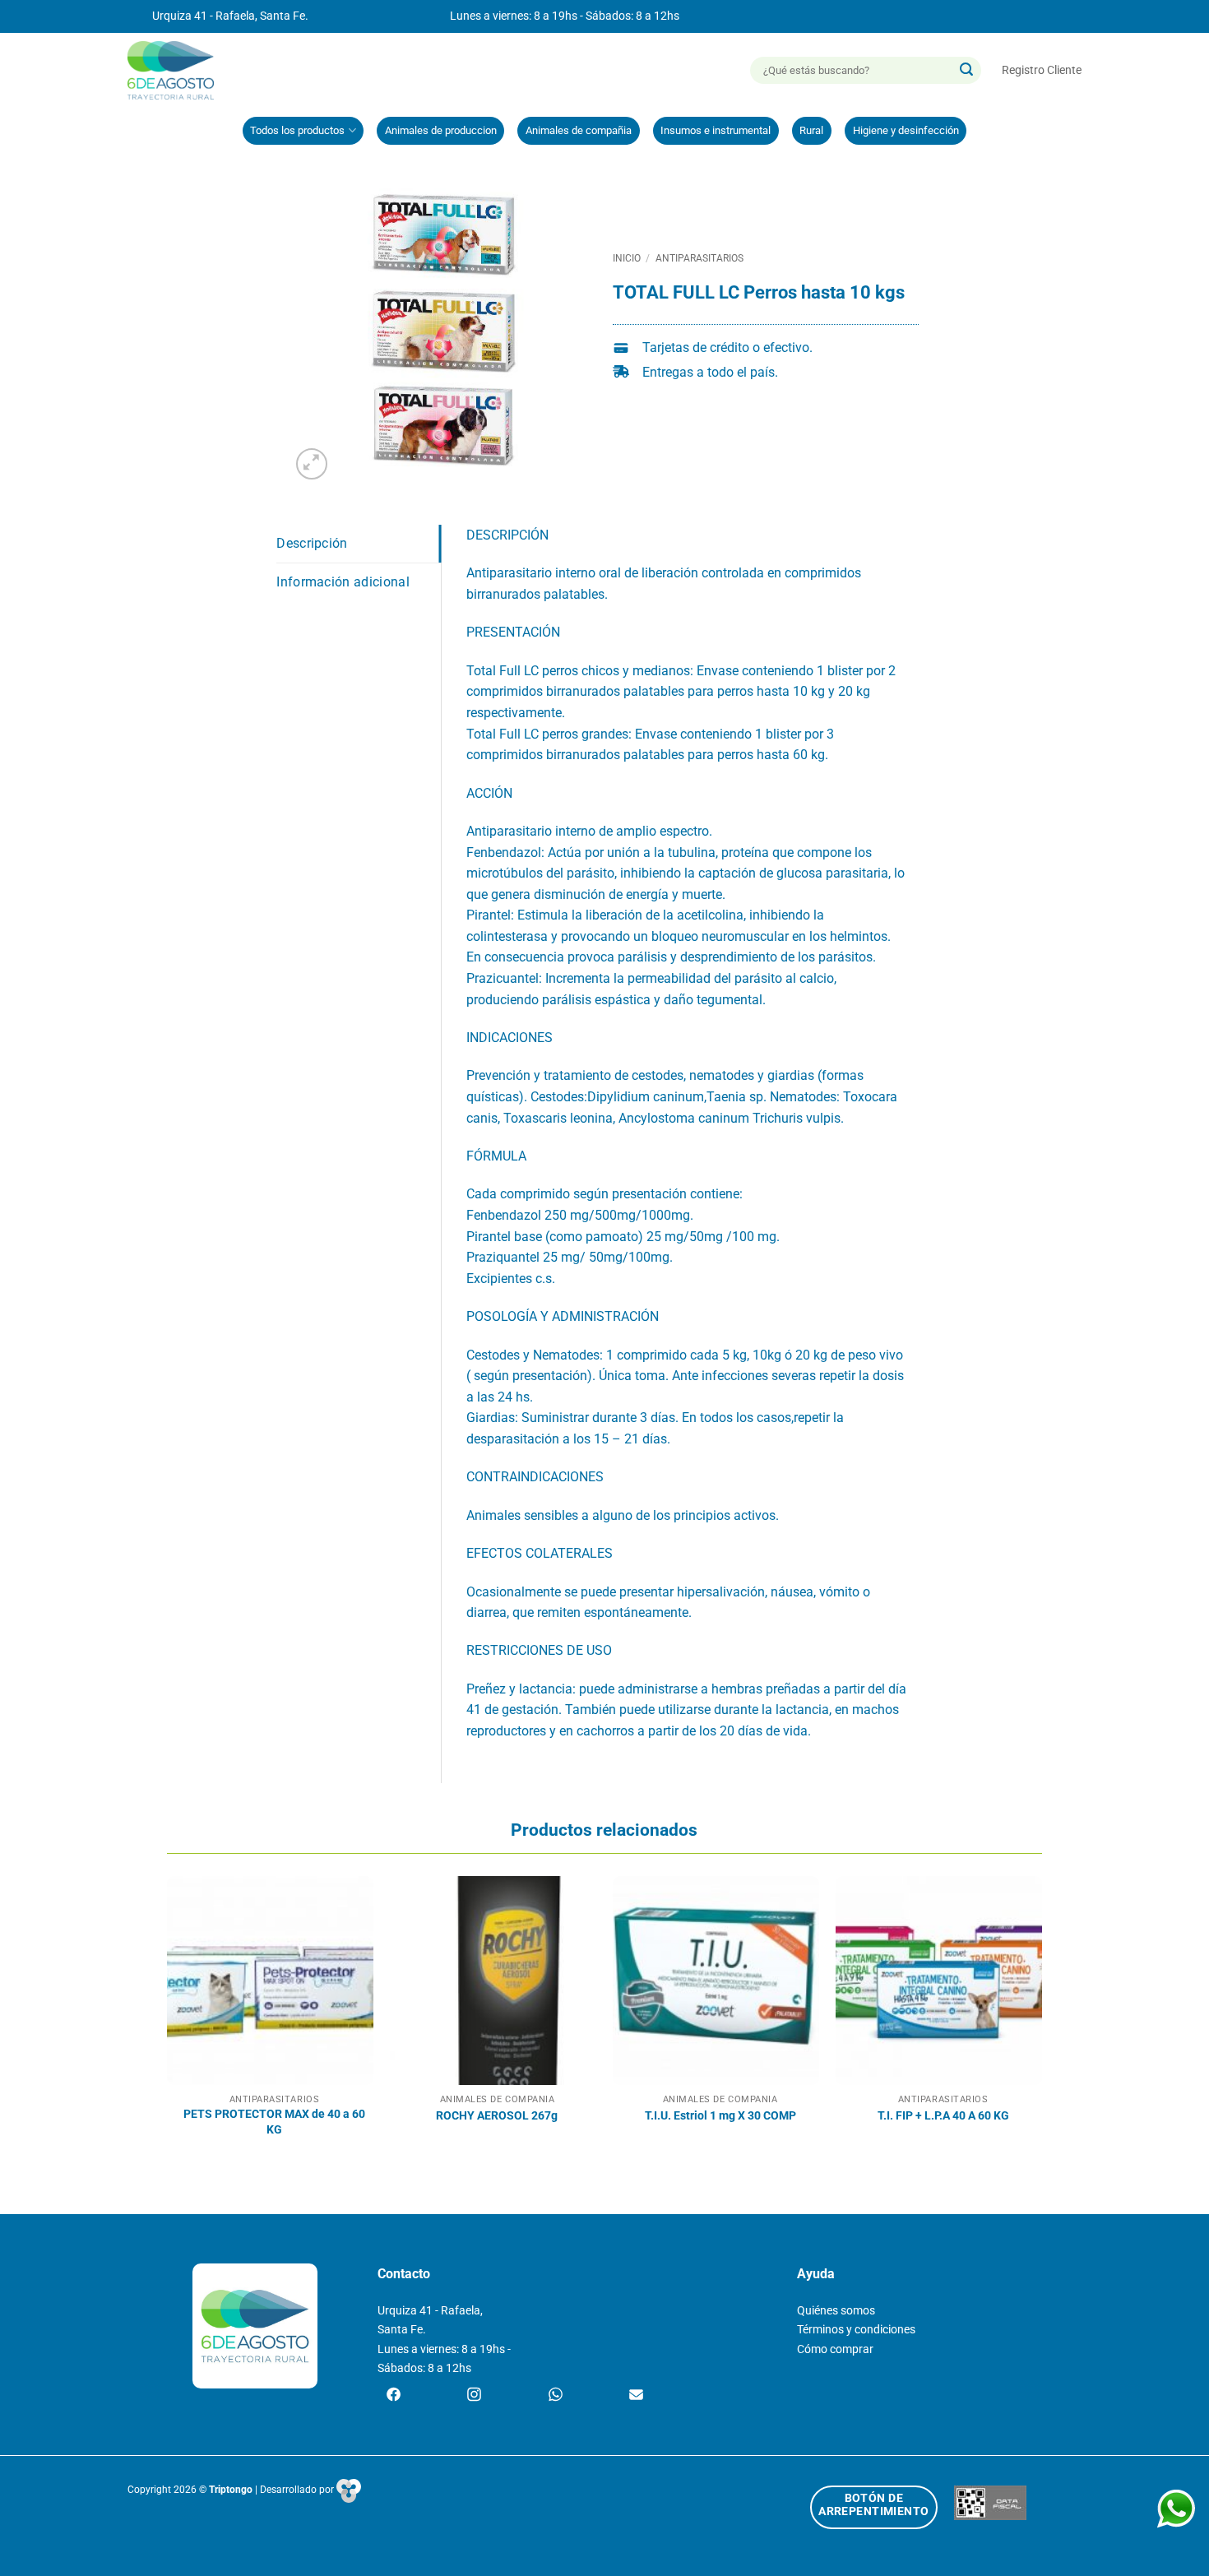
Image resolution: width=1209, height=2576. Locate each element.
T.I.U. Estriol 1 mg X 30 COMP (720, 2116)
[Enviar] (966, 71)
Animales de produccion (441, 130)
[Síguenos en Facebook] (394, 2396)
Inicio (627, 258)
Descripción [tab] (312, 543)
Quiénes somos (836, 2311)
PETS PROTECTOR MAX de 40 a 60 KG (274, 2122)
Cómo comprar (835, 2349)
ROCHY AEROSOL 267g (497, 2116)
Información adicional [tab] (343, 582)
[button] (1042, 70)
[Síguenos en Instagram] (474, 2396)
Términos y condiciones (856, 2330)
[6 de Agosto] (178, 70)
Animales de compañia (579, 130)
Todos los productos (297, 130)
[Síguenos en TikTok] (556, 2396)
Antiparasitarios (699, 258)
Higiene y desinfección (906, 130)
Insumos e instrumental (716, 130)
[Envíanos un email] (636, 2396)
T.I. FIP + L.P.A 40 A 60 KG (943, 2116)
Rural (811, 130)
